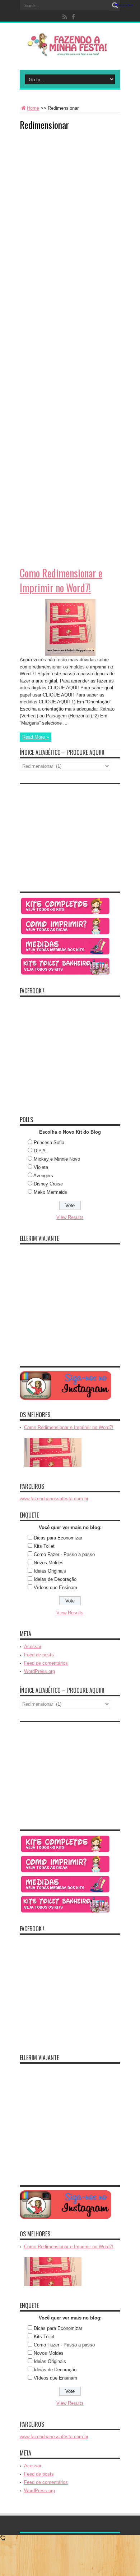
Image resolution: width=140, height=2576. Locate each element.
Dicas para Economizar (58, 1538)
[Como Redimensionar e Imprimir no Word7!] (53, 1467)
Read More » (36, 737)
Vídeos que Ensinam (55, 1588)
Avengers (43, 1176)
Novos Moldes (49, 1563)
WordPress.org (39, 1671)
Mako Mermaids (50, 1192)
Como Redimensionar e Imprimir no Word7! (61, 580)
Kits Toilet (44, 1546)
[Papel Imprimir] (66, 934)
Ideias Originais (50, 1571)
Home (33, 108)
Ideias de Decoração (55, 1579)
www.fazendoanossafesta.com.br (54, 1499)
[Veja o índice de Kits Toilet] (66, 974)
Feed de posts (39, 1655)
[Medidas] (66, 954)
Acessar (33, 1647)
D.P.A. (40, 1151)
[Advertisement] (74, 181)
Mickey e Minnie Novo (57, 1159)
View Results (70, 1217)
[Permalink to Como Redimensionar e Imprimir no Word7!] (70, 655)
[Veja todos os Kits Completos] (66, 914)
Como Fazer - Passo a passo (64, 1554)
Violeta (41, 1167)
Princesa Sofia (49, 1142)
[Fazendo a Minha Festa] (70, 52)
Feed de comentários (46, 1663)
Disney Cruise (48, 1184)
